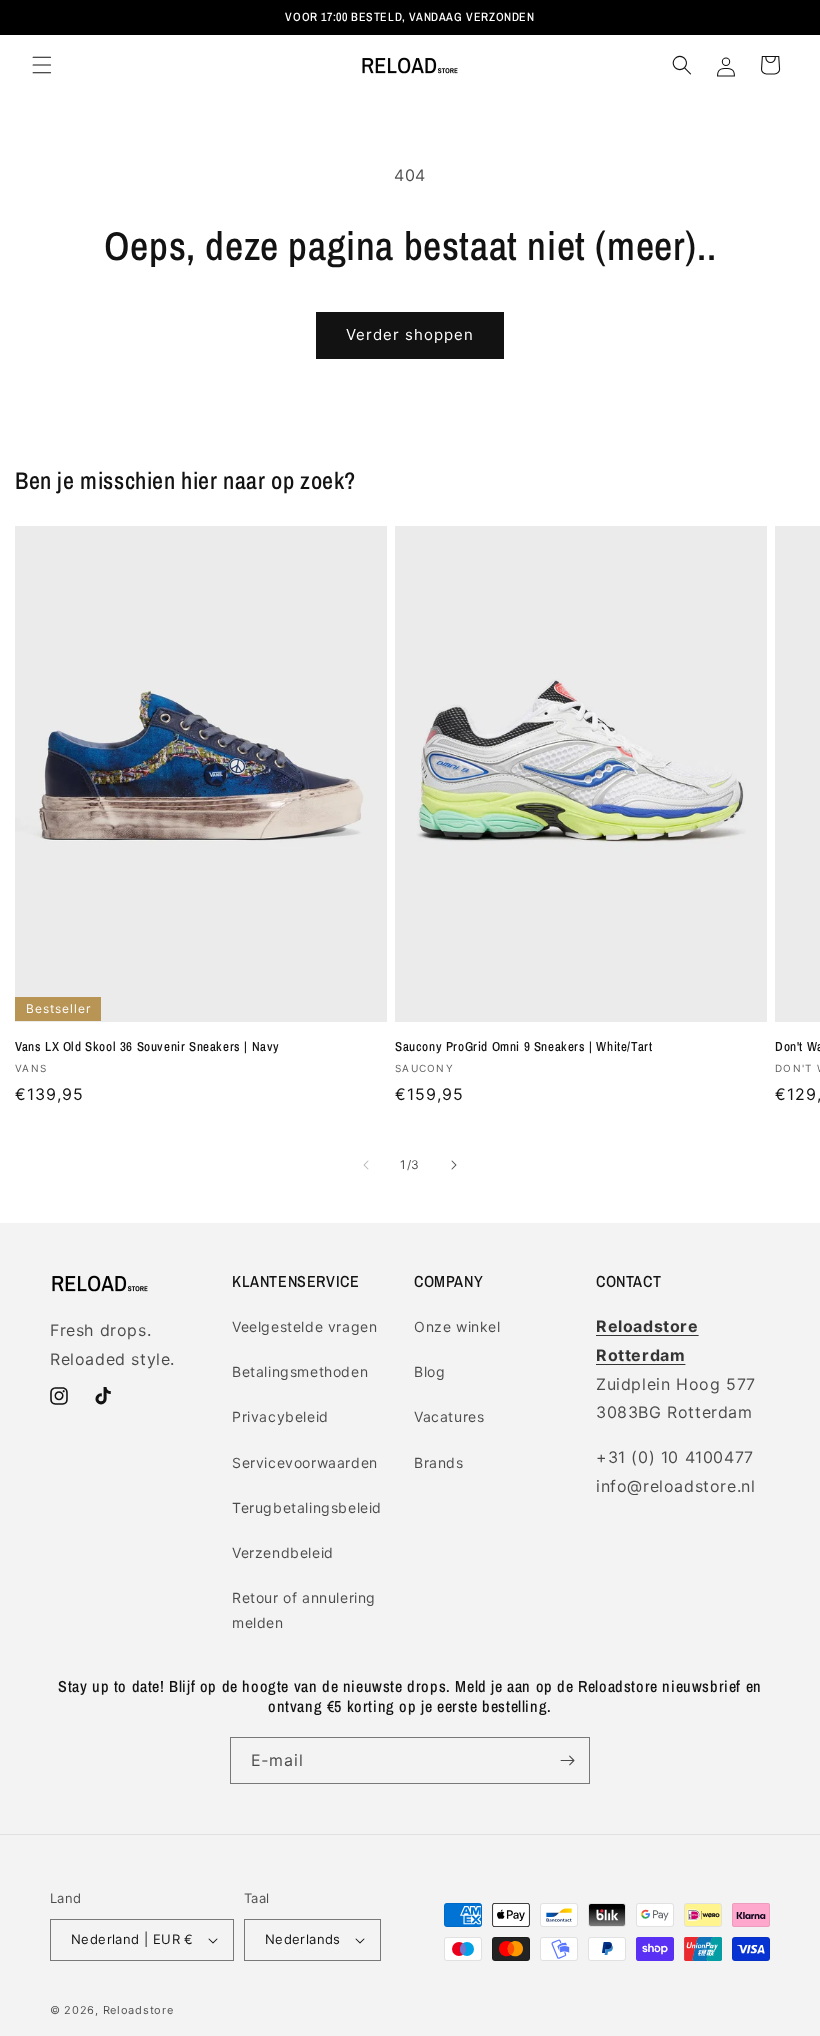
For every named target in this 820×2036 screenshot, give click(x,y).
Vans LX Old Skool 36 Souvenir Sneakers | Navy (147, 1047)
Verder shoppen (410, 334)
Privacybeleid (280, 1416)
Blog (429, 1371)
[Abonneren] (567, 1760)
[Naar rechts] (454, 1165)
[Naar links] (366, 1165)
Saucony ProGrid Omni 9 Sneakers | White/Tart (523, 1047)
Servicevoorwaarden (305, 1462)
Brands (439, 1462)
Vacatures (449, 1416)
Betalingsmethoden (300, 1371)
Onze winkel (457, 1326)
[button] (42, 65)
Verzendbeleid (283, 1552)
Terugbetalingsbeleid (307, 1507)
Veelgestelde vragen (304, 1326)
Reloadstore (138, 2010)
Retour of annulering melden (304, 1610)
